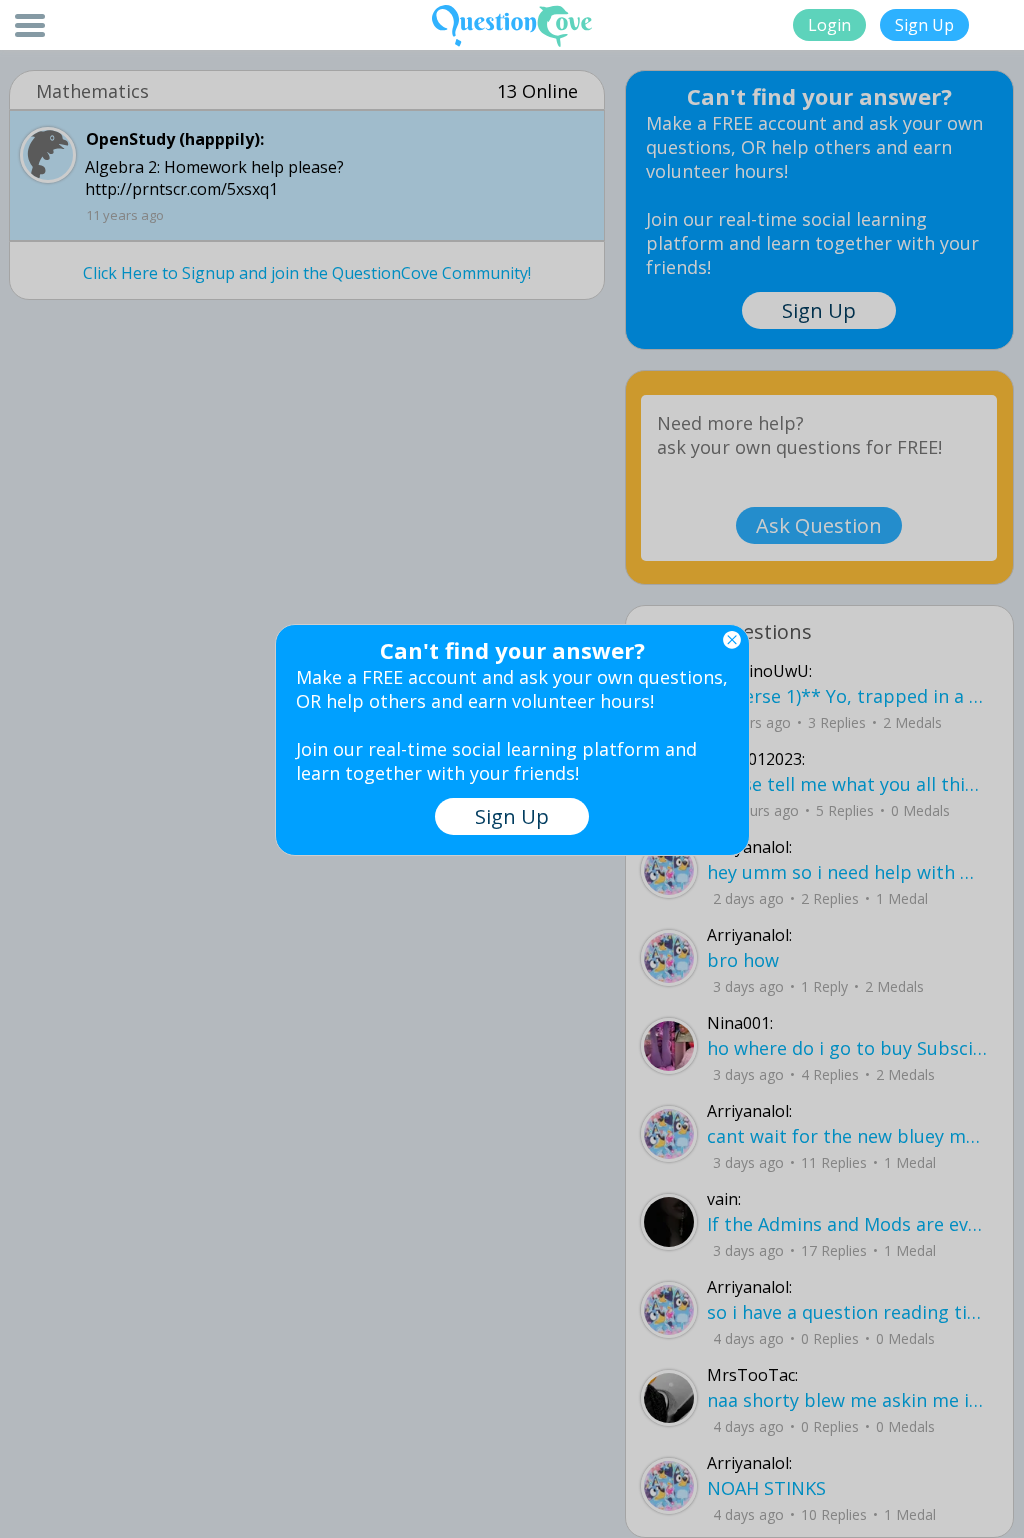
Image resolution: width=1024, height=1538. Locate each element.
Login (829, 25)
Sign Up (924, 25)
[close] (732, 640)
